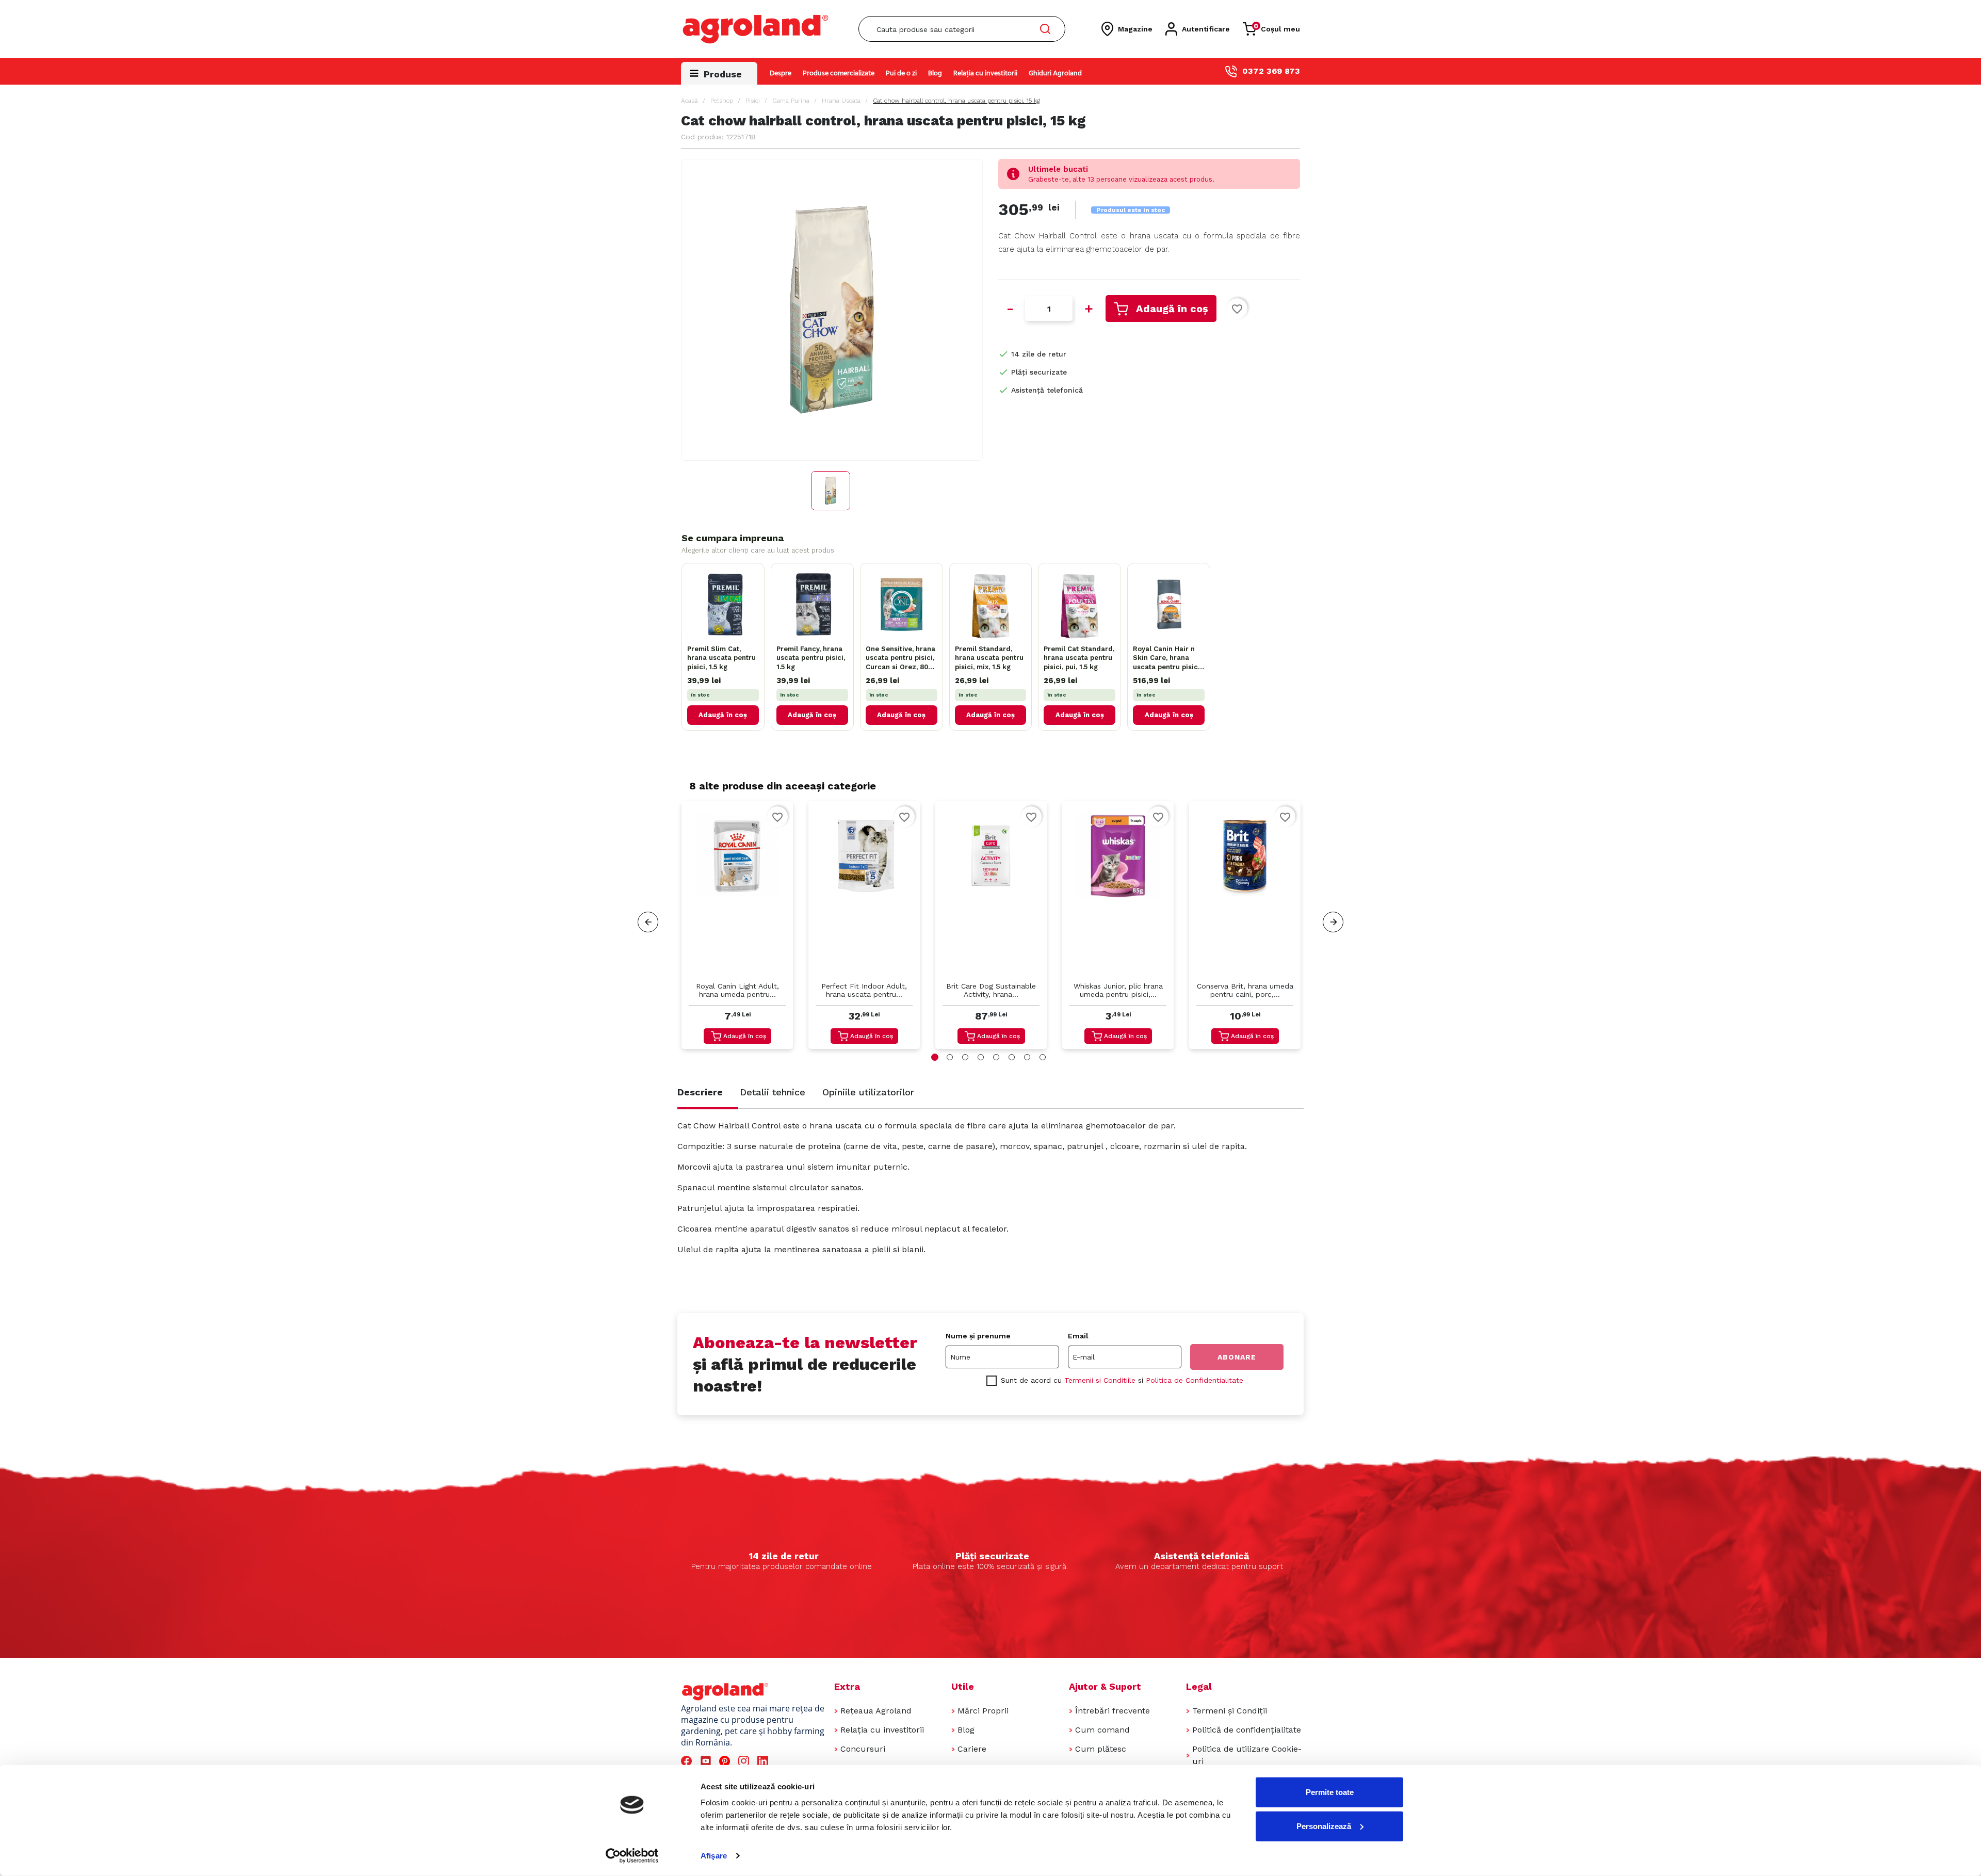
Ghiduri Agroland (1055, 74)
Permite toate (1330, 1792)
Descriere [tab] (700, 1092)
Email (1078, 1336)
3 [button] (965, 1057)
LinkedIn (765, 1761)
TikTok (784, 1761)
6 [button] (1012, 1057)
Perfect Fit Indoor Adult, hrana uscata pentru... (864, 990)
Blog (935, 74)
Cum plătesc (1101, 1749)
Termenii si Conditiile (1100, 1380)
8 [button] (1043, 1057)
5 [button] (996, 1057)
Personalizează (1324, 1826)
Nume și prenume (978, 1336)
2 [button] (950, 1057)
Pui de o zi (901, 74)
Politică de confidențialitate (1247, 1730)
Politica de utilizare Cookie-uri (1247, 1755)
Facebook (688, 1761)
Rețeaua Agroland (876, 1711)
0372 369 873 (1271, 71)
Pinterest (726, 1761)
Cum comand (1102, 1730)
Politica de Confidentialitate (1195, 1380)
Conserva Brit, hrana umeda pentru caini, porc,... (1245, 990)
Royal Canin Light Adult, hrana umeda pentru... (737, 990)
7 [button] (1027, 1057)
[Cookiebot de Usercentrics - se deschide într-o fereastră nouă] (632, 1856)
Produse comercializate (839, 74)
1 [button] (935, 1057)
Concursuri (863, 1749)
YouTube (707, 1761)
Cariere (972, 1749)
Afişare (714, 1856)
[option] (737, 927)
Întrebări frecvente (1113, 1711)
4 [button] (981, 1057)
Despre (781, 74)
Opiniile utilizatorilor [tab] (868, 1092)
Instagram (745, 1761)
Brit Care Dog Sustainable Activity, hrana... (991, 990)
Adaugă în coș (1172, 309)
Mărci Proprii (983, 1711)
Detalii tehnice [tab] (773, 1092)
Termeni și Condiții (1230, 1711)
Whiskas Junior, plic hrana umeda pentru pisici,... (1118, 990)
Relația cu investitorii (985, 74)
